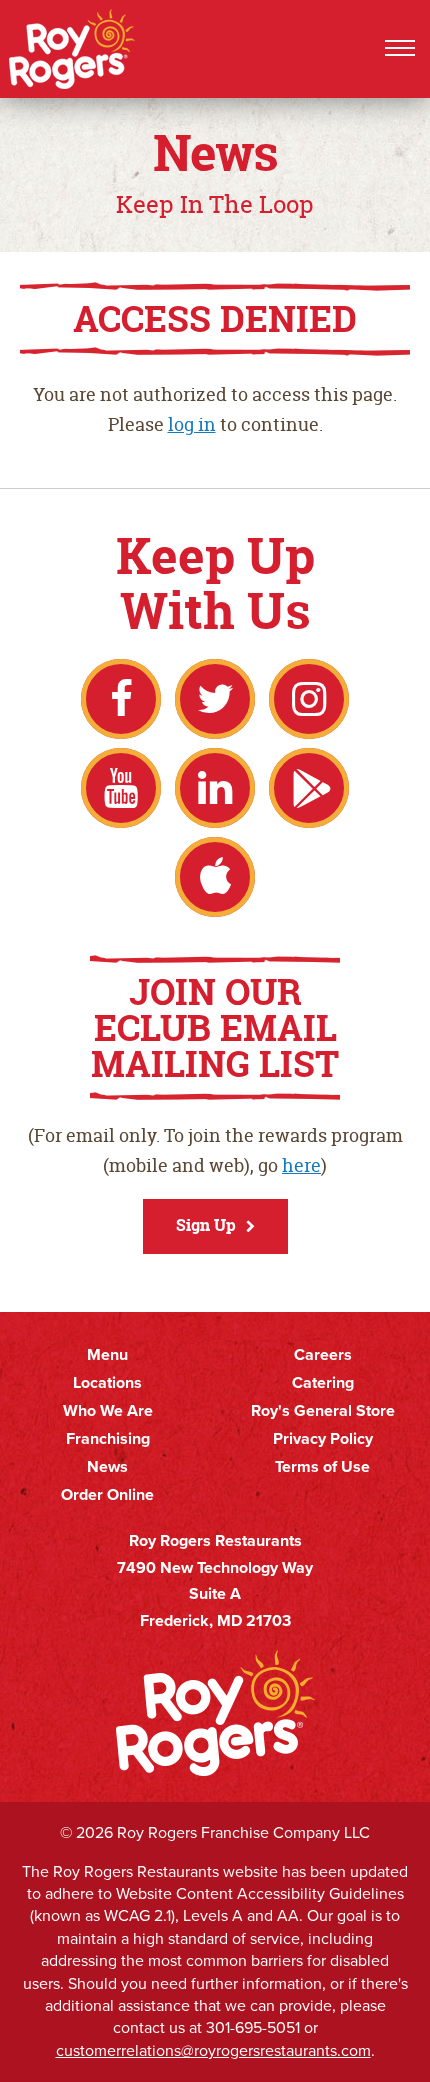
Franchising (108, 1439)
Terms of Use (322, 1467)
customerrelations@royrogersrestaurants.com (213, 2050)
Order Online (107, 1495)
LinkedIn (215, 788)
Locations (107, 1383)
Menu (107, 1355)
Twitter (215, 699)
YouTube (121, 788)
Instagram (309, 699)
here (301, 1165)
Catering (323, 1383)
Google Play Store (309, 788)
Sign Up (206, 1225)
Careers (323, 1355)
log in (192, 424)
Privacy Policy (323, 1439)
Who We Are (108, 1411)
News (107, 1467)
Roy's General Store (323, 1411)
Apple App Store (215, 877)
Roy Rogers (73, 49)
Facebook (121, 699)
